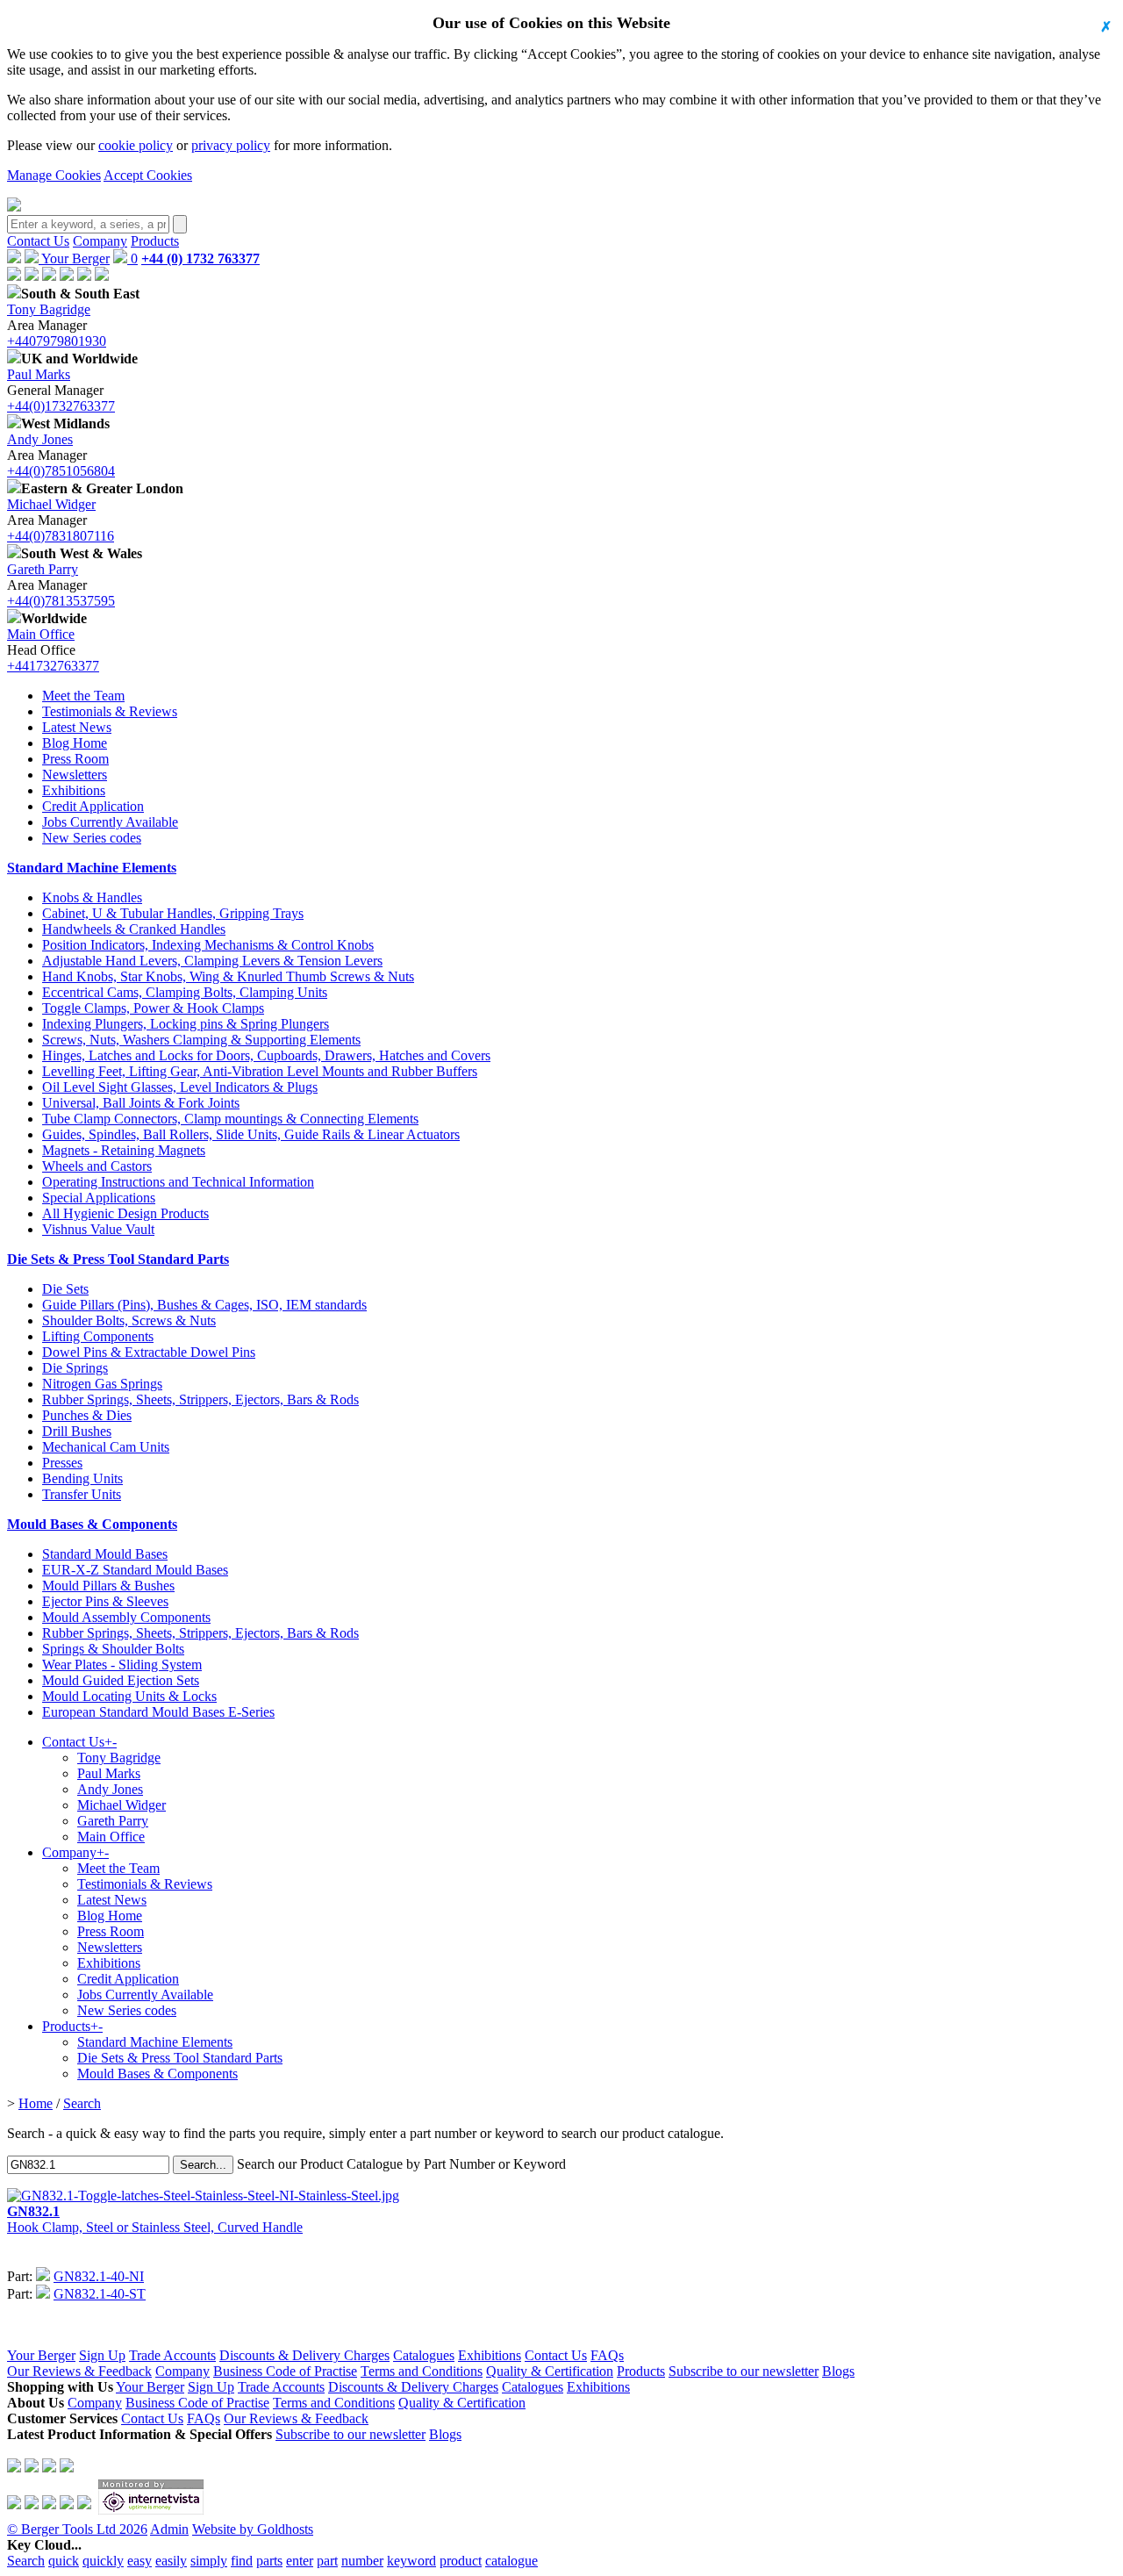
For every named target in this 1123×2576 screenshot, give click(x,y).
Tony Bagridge (49, 309)
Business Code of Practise (285, 2371)
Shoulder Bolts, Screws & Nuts (129, 1320)
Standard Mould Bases (105, 1554)
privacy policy (231, 145)
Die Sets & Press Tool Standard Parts (118, 1259)
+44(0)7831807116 (61, 536)
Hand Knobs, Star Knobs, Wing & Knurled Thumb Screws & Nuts (228, 976)
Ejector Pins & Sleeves (105, 1601)
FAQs (607, 2355)
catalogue (511, 2561)
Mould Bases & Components (92, 1524)
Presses (62, 1463)
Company (100, 241)
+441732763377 (53, 666)
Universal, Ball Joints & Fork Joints (141, 1103)
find (242, 2561)
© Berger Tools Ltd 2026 (77, 2529)
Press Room (75, 759)
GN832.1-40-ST (100, 2294)
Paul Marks (39, 374)
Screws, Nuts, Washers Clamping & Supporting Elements (201, 1040)
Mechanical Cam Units (106, 1447)
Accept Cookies (148, 175)
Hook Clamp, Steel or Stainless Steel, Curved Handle (155, 2219)
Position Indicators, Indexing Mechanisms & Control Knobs (208, 945)
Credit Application (93, 806)
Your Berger (74, 258)
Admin (169, 2529)
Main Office (41, 634)
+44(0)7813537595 (61, 601)
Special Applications (99, 1198)
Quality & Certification (550, 2371)
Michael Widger (51, 504)
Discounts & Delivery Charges (304, 2355)
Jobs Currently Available (110, 822)
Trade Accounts (172, 2355)
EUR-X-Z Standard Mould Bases (135, 1570)
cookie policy (136, 145)
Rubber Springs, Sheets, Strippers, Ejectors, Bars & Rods (200, 1399)
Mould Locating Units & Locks (129, 1696)
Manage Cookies (54, 175)
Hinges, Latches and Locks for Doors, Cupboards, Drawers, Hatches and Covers (266, 1055)
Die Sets (65, 1289)
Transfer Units (82, 1494)
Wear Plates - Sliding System (122, 1665)
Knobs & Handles (92, 897)
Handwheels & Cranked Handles (134, 929)
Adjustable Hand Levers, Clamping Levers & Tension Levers (212, 961)
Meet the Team (83, 696)
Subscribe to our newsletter (744, 2371)
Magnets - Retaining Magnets (124, 1150)
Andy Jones (40, 439)
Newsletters (75, 775)
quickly (103, 2561)
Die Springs (75, 1368)
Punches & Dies (87, 1415)
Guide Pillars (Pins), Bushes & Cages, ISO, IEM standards (204, 1305)
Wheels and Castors (97, 1166)
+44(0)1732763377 (61, 406)
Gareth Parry (43, 569)
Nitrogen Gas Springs (102, 1384)
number (362, 2561)
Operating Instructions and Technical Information (178, 1182)
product (461, 2561)
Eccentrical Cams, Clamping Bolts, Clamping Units (185, 992)
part (327, 2561)
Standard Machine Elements (92, 868)
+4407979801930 (57, 341)
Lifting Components (98, 1336)
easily (171, 2561)
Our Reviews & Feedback (79, 2371)
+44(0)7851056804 (61, 471)
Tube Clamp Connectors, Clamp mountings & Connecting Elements (230, 1119)
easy (139, 2561)
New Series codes (92, 838)
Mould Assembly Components (126, 1617)
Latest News (77, 727)
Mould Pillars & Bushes (108, 1586)
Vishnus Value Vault (98, 1229)
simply (209, 2561)
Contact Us (38, 241)
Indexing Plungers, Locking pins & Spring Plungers (186, 1024)
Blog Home (75, 743)
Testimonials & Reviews (110, 711)
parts (269, 2561)
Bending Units (82, 1478)
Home (36, 2103)
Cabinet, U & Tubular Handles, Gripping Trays (173, 913)
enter (300, 2561)
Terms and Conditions (422, 2371)
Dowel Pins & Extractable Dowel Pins (149, 1352)
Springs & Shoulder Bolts (113, 1649)
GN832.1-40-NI (99, 2276)
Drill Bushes (77, 1431)
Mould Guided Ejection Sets (121, 1680)
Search (82, 2103)
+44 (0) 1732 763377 (200, 258)
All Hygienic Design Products (125, 1213)
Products (155, 241)
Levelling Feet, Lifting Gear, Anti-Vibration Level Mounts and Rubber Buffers (260, 1071)
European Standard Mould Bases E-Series (158, 1712)
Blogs (838, 2371)
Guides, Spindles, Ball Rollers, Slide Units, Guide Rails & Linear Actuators (251, 1134)
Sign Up (102, 2355)
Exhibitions (74, 790)
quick (64, 2561)
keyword (411, 2561)
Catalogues (424, 2355)
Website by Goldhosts (253, 2529)
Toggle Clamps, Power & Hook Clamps (153, 1008)
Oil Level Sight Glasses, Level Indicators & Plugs (180, 1087)
